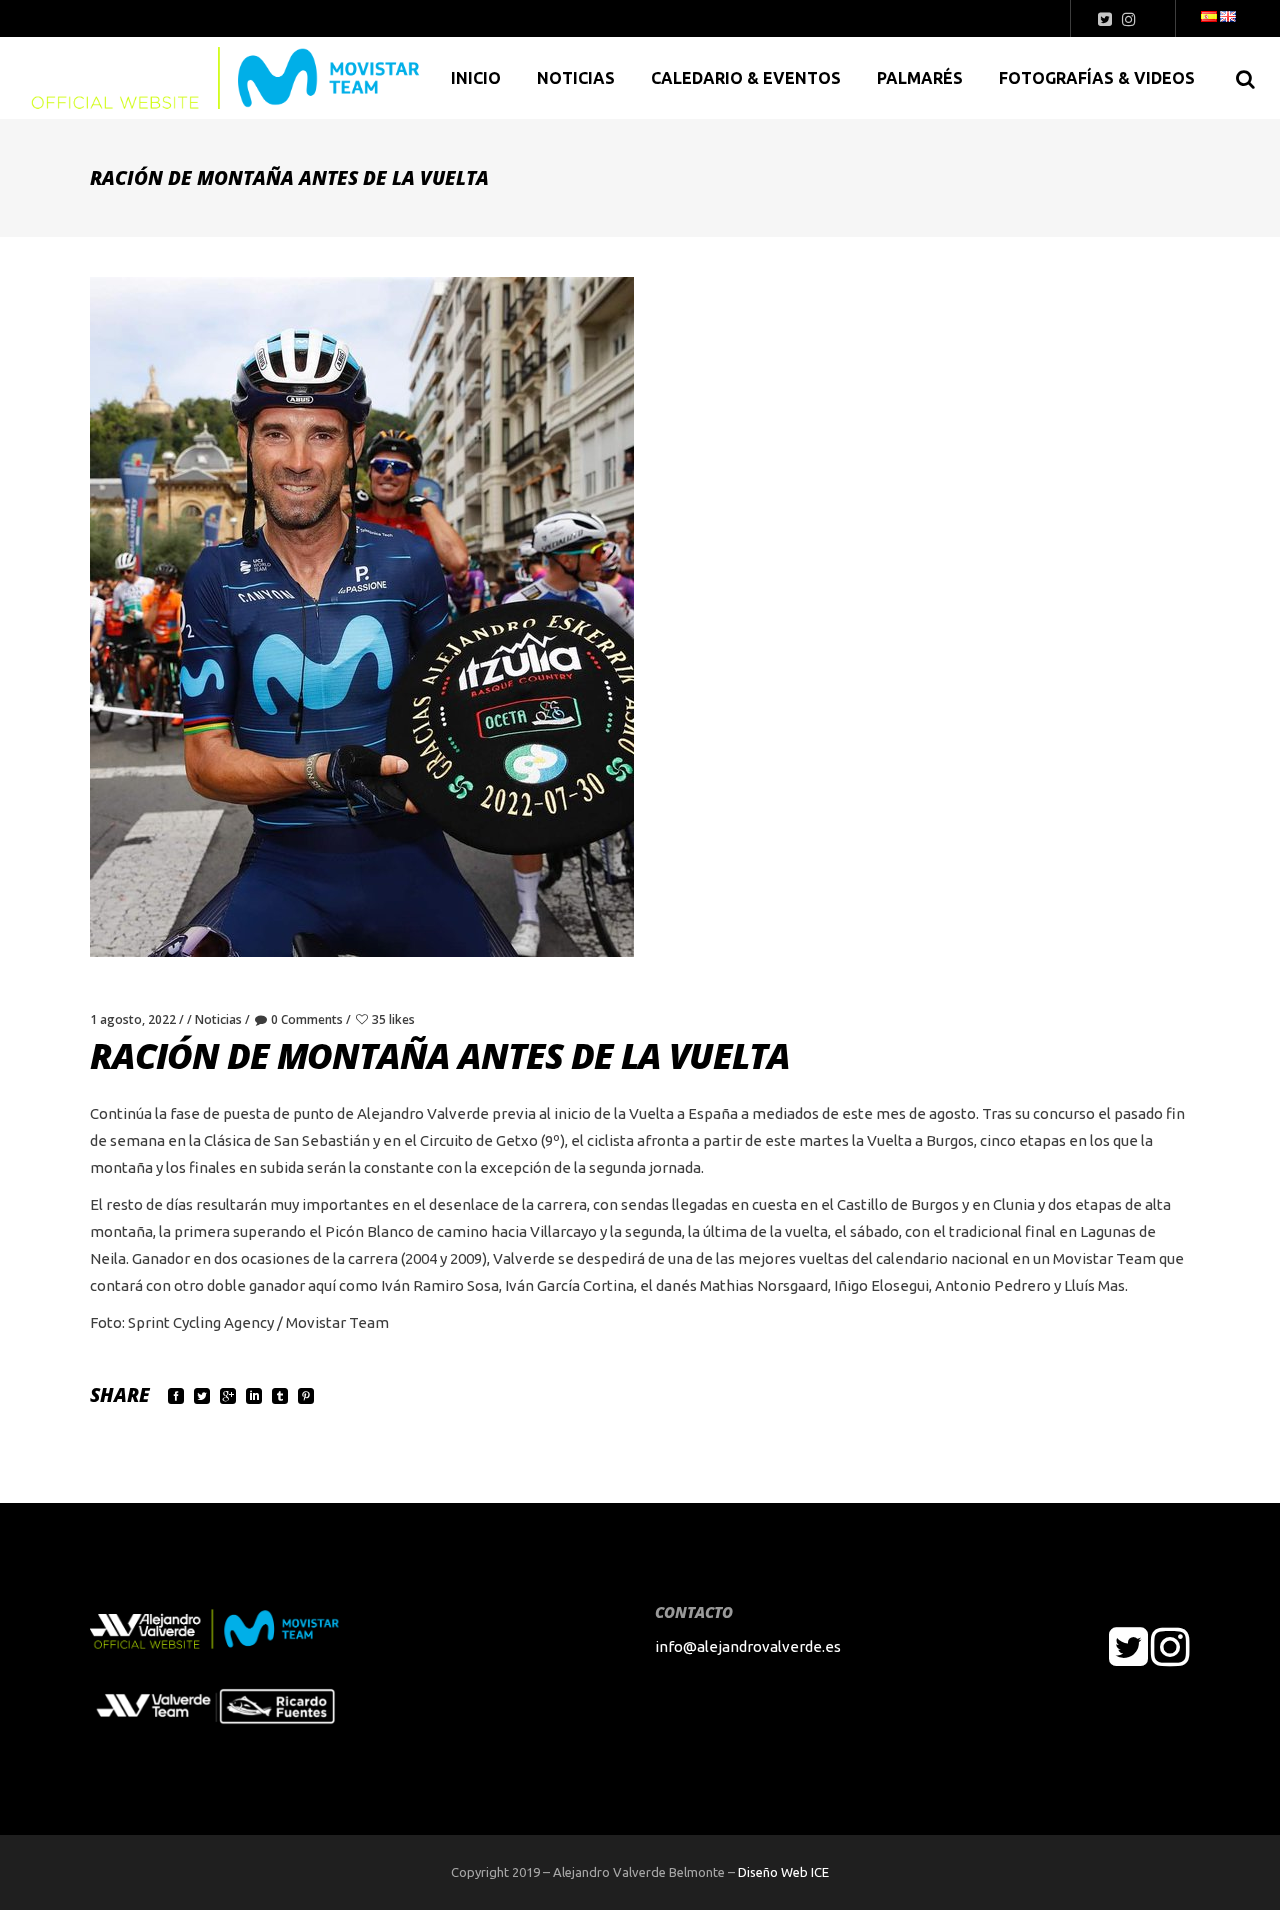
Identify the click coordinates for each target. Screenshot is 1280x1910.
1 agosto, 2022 (133, 1019)
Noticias (218, 1019)
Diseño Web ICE (783, 1872)
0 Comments (307, 1019)
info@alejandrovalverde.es (748, 1646)
